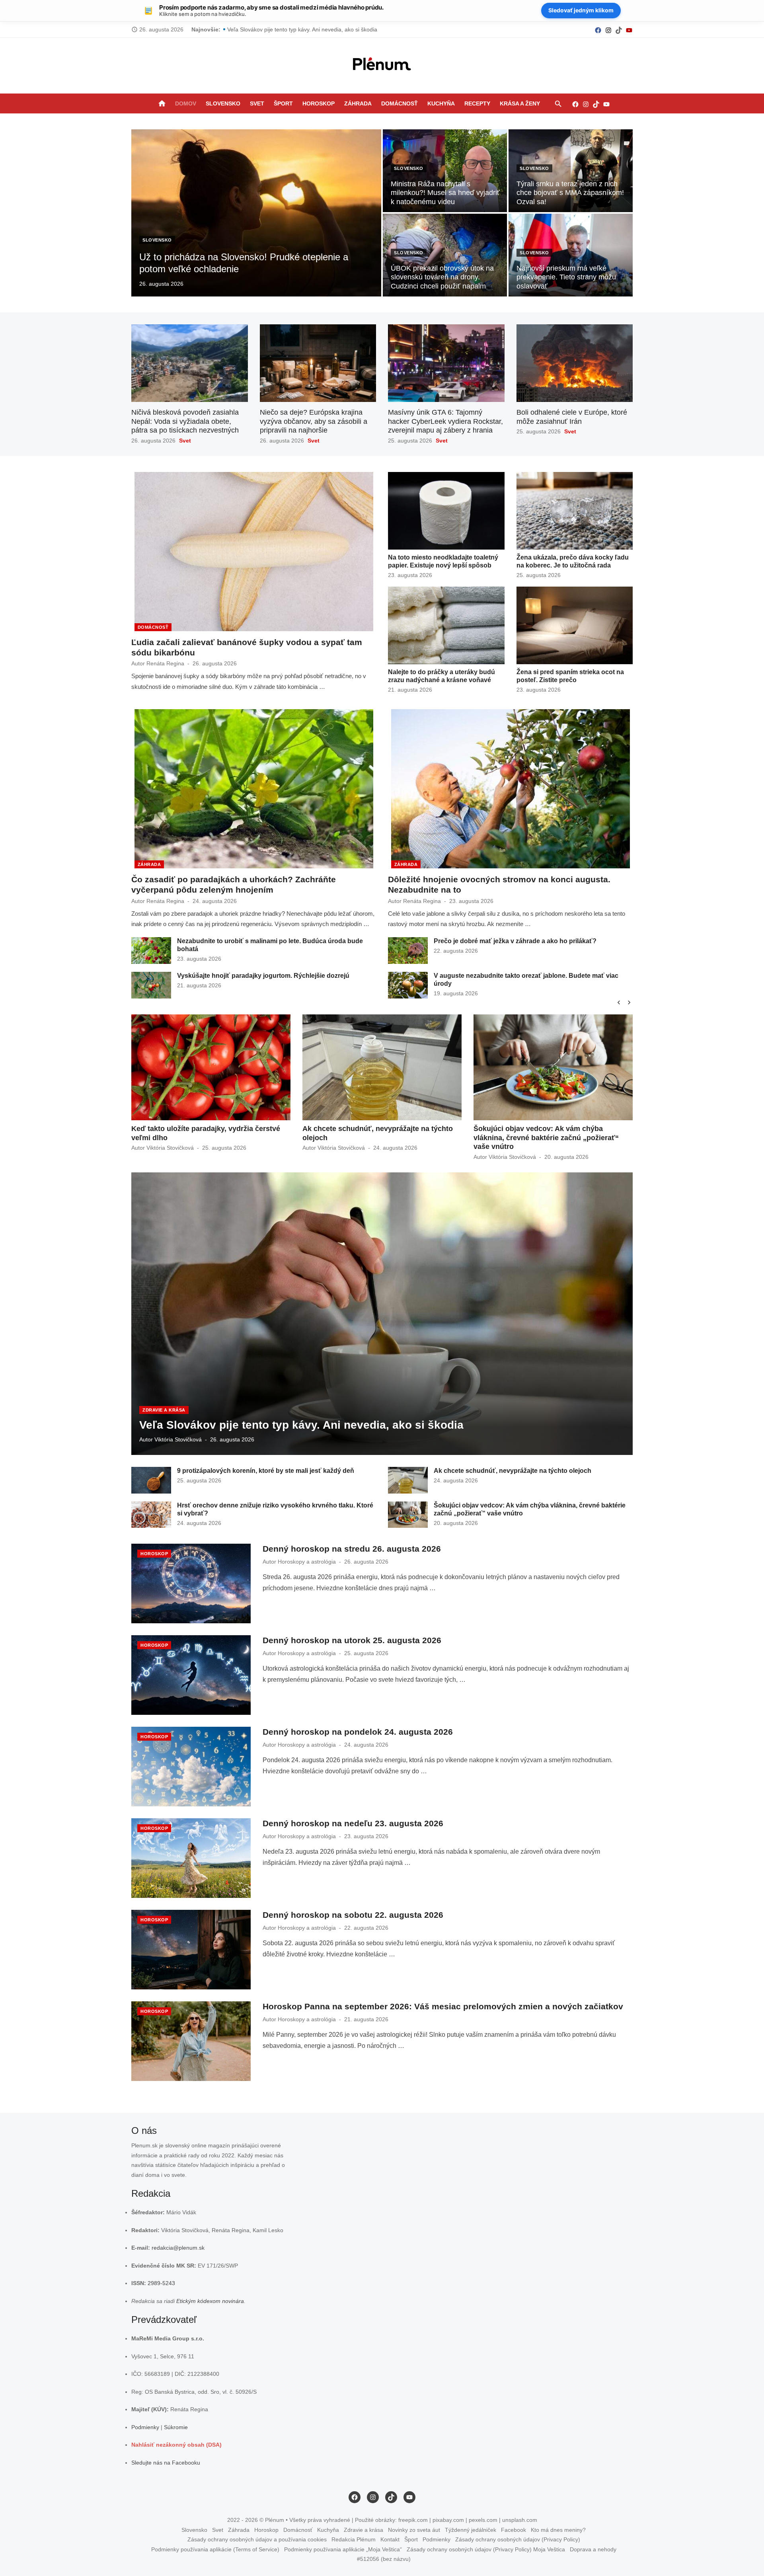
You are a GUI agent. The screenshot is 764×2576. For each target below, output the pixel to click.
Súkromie (176, 2427)
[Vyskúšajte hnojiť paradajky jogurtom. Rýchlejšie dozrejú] (151, 985)
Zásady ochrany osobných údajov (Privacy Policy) (518, 2539)
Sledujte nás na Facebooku (166, 2463)
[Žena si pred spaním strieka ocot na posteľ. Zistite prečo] (575, 625)
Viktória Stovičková (170, 1148)
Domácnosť (400, 103)
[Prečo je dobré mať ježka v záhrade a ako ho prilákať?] (408, 951)
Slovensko (223, 103)
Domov (186, 103)
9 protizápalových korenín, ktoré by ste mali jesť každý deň (266, 1471)
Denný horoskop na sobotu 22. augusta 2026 (353, 1915)
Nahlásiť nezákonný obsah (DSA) (176, 2445)
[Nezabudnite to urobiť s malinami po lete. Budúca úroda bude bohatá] (151, 951)
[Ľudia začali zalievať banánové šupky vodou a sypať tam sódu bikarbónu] (254, 552)
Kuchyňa (441, 103)
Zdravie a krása (164, 1410)
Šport (283, 103)
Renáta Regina (165, 663)
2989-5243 (161, 2283)
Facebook (514, 2530)
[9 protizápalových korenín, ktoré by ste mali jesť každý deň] (151, 1480)
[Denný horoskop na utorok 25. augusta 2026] (191, 1675)
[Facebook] (598, 30)
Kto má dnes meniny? (558, 2530)
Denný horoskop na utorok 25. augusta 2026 (352, 1640)
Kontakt (390, 2539)
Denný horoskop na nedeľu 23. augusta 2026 (353, 1823)
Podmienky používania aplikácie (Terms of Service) (215, 2549)
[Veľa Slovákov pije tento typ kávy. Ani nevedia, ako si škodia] (382, 1314)
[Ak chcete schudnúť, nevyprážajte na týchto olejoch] (408, 1480)
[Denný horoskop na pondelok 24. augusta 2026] (191, 1767)
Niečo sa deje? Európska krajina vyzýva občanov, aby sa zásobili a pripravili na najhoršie (314, 421)
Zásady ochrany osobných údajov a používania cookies (257, 2539)
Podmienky (145, 2427)
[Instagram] (608, 30)
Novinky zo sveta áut (414, 2530)
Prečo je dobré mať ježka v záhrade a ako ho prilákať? (515, 941)
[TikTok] (619, 30)
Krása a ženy (520, 103)
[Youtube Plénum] (629, 30)
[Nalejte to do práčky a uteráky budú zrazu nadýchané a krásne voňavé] (446, 625)
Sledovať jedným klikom (581, 10)
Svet (257, 103)
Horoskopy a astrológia (307, 1562)
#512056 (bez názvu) (384, 2559)
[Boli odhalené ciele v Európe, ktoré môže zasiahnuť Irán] (575, 363)
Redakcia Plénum (354, 2539)
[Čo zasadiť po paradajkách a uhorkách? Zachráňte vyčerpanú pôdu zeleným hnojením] (254, 789)
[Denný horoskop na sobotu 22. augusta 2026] (191, 1950)
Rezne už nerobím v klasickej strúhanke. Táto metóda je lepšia (306, 29)
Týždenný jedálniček (471, 2530)
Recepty (477, 103)
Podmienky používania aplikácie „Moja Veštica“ (343, 2549)
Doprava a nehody (593, 2549)
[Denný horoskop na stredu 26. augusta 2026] (191, 1583)
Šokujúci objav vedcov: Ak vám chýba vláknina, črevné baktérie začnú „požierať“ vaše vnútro (375, 1138)
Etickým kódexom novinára (210, 2301)
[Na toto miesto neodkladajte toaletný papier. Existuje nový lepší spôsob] (446, 511)
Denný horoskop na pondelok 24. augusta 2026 (358, 1732)
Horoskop (319, 103)
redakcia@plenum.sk (178, 2248)
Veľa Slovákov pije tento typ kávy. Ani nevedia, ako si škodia (301, 1425)
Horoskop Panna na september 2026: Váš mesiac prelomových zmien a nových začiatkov (443, 2006)
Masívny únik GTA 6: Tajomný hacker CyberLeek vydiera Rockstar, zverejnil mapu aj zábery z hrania (445, 421)
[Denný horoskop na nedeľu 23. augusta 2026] (191, 1858)
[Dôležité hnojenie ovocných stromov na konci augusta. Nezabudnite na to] (511, 789)
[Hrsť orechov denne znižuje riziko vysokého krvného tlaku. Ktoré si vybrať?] (151, 1515)
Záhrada (358, 103)
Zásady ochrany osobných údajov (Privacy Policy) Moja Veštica (486, 2549)
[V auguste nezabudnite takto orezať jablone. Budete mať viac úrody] (408, 985)
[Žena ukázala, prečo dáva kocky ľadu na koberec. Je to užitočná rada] (575, 511)
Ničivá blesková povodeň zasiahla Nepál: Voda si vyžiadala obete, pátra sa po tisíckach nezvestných (185, 421)
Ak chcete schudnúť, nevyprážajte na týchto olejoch (513, 1471)
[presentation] (619, 1002)
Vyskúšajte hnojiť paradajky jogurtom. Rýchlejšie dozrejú (263, 976)
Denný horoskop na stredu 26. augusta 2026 (352, 1549)
